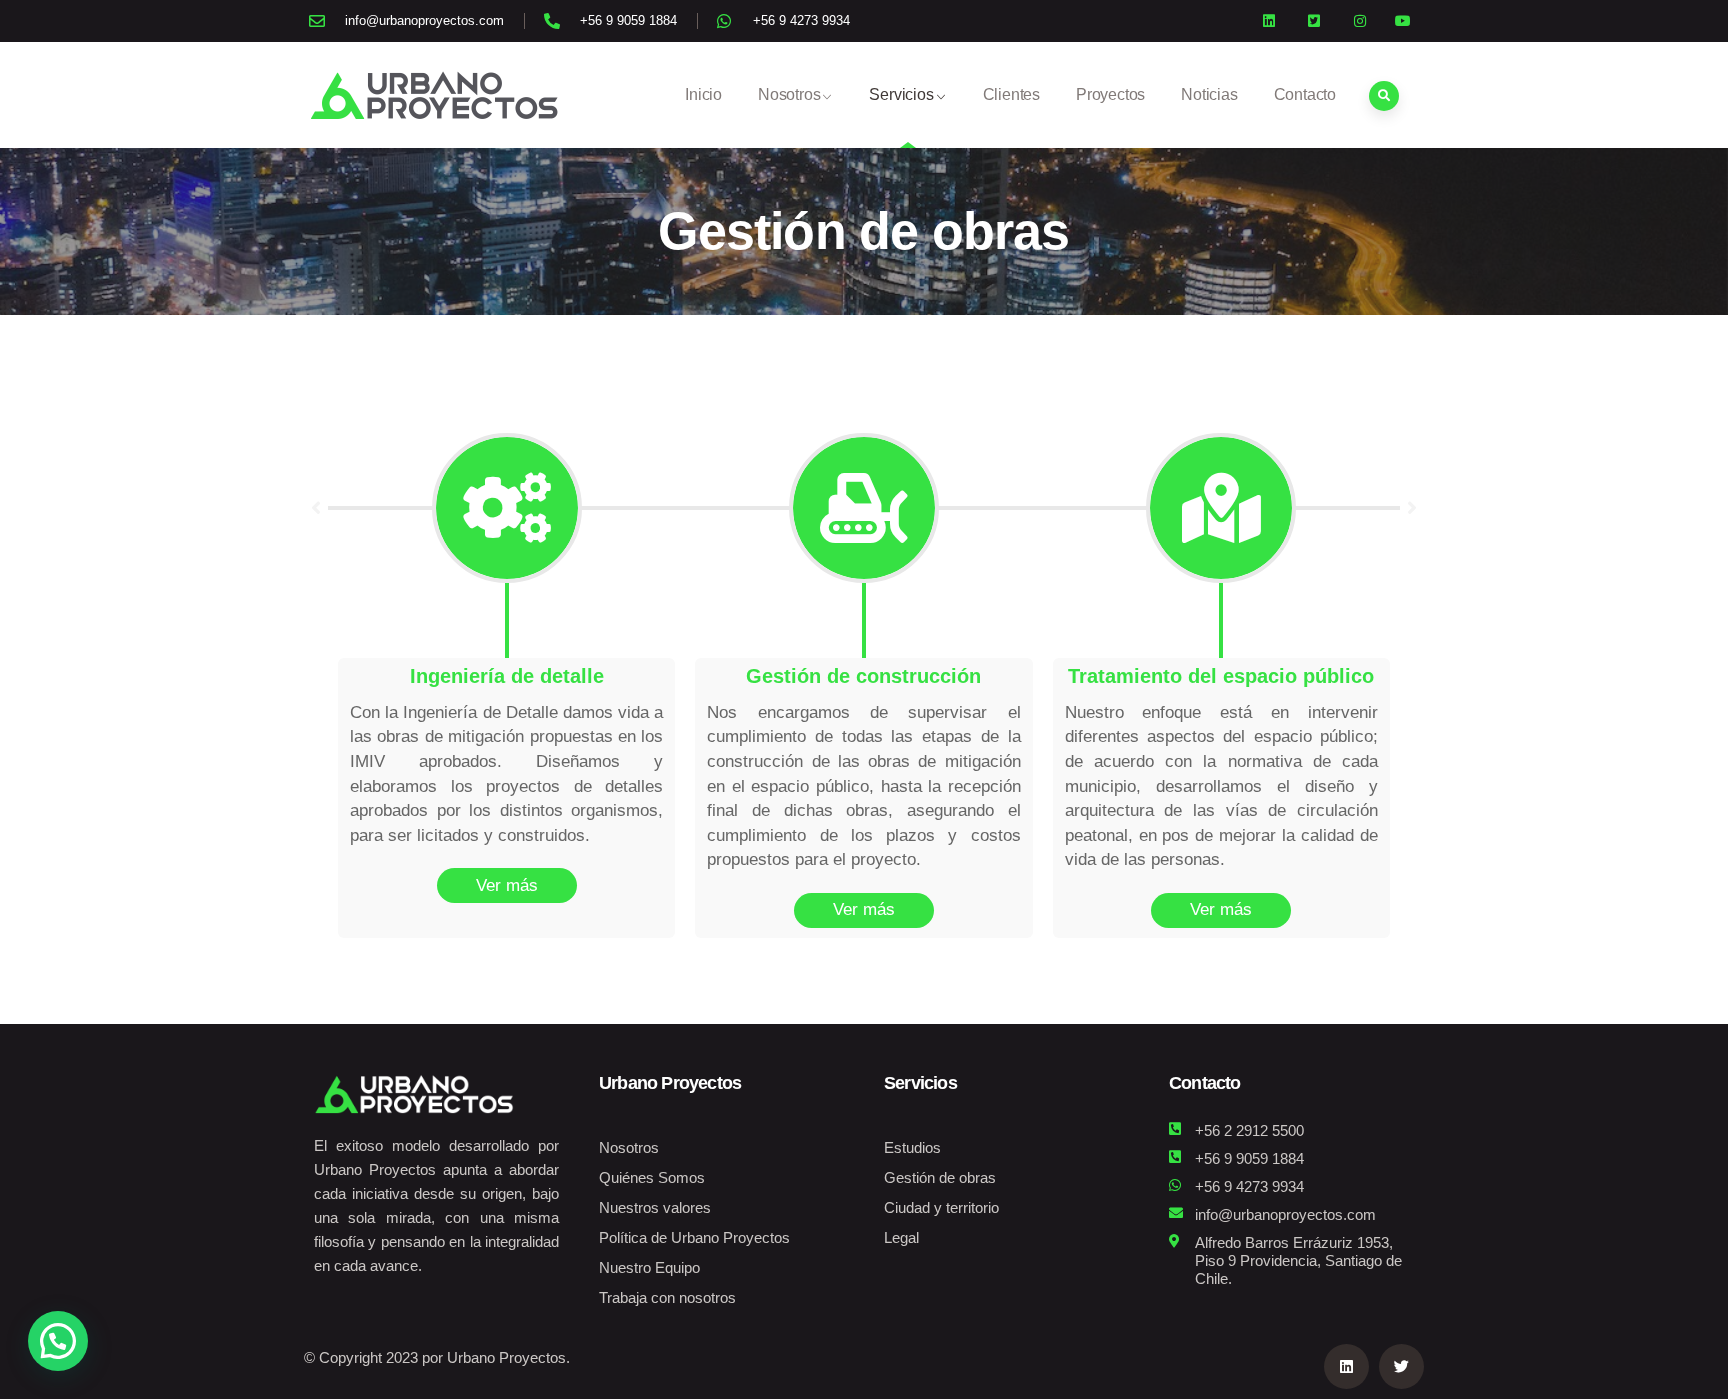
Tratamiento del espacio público (1221, 676)
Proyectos (1110, 94)
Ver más (507, 885)
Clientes (1011, 94)
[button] (316, 508)
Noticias (1209, 94)
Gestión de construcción (863, 676)
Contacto (1305, 94)
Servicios (901, 94)
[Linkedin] (1346, 1366)
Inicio (703, 94)
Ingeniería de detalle (507, 676)
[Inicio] (434, 95)
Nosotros (789, 94)
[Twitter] (1401, 1366)
